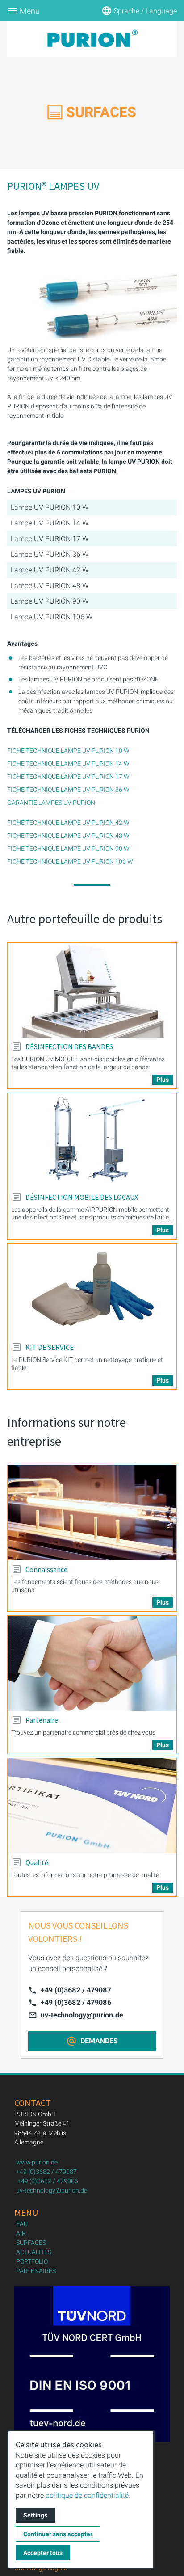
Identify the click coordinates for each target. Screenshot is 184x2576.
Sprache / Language (145, 11)
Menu (30, 11)
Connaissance (46, 1569)
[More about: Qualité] (92, 1806)
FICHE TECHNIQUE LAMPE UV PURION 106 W (70, 861)
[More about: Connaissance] (92, 1513)
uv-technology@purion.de (82, 2015)
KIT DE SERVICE (50, 1347)
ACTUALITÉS (34, 2252)
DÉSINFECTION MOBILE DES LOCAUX (82, 1197)
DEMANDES (99, 2041)
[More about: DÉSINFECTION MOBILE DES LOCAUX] (92, 1141)
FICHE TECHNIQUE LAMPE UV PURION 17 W (68, 777)
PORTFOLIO (32, 2261)
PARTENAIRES (36, 2271)
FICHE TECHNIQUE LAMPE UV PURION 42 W (68, 823)
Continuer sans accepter (58, 2534)
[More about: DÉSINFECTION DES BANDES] (92, 990)
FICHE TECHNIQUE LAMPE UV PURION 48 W (68, 836)
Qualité (37, 1862)
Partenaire (42, 1720)
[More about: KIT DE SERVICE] (92, 1291)
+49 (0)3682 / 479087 (76, 1990)
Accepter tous (43, 2553)
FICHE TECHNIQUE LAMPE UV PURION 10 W (68, 751)
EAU (22, 2224)
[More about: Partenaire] (92, 1663)
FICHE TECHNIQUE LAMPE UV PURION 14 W (68, 764)
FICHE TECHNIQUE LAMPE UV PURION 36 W (68, 790)
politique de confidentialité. (88, 2495)
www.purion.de (37, 2162)
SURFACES (31, 2243)
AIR (21, 2233)
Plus (163, 1080)
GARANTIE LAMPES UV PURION (51, 803)
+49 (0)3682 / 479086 (76, 2002)
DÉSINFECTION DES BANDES (69, 1046)
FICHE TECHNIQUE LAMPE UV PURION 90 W (68, 849)
